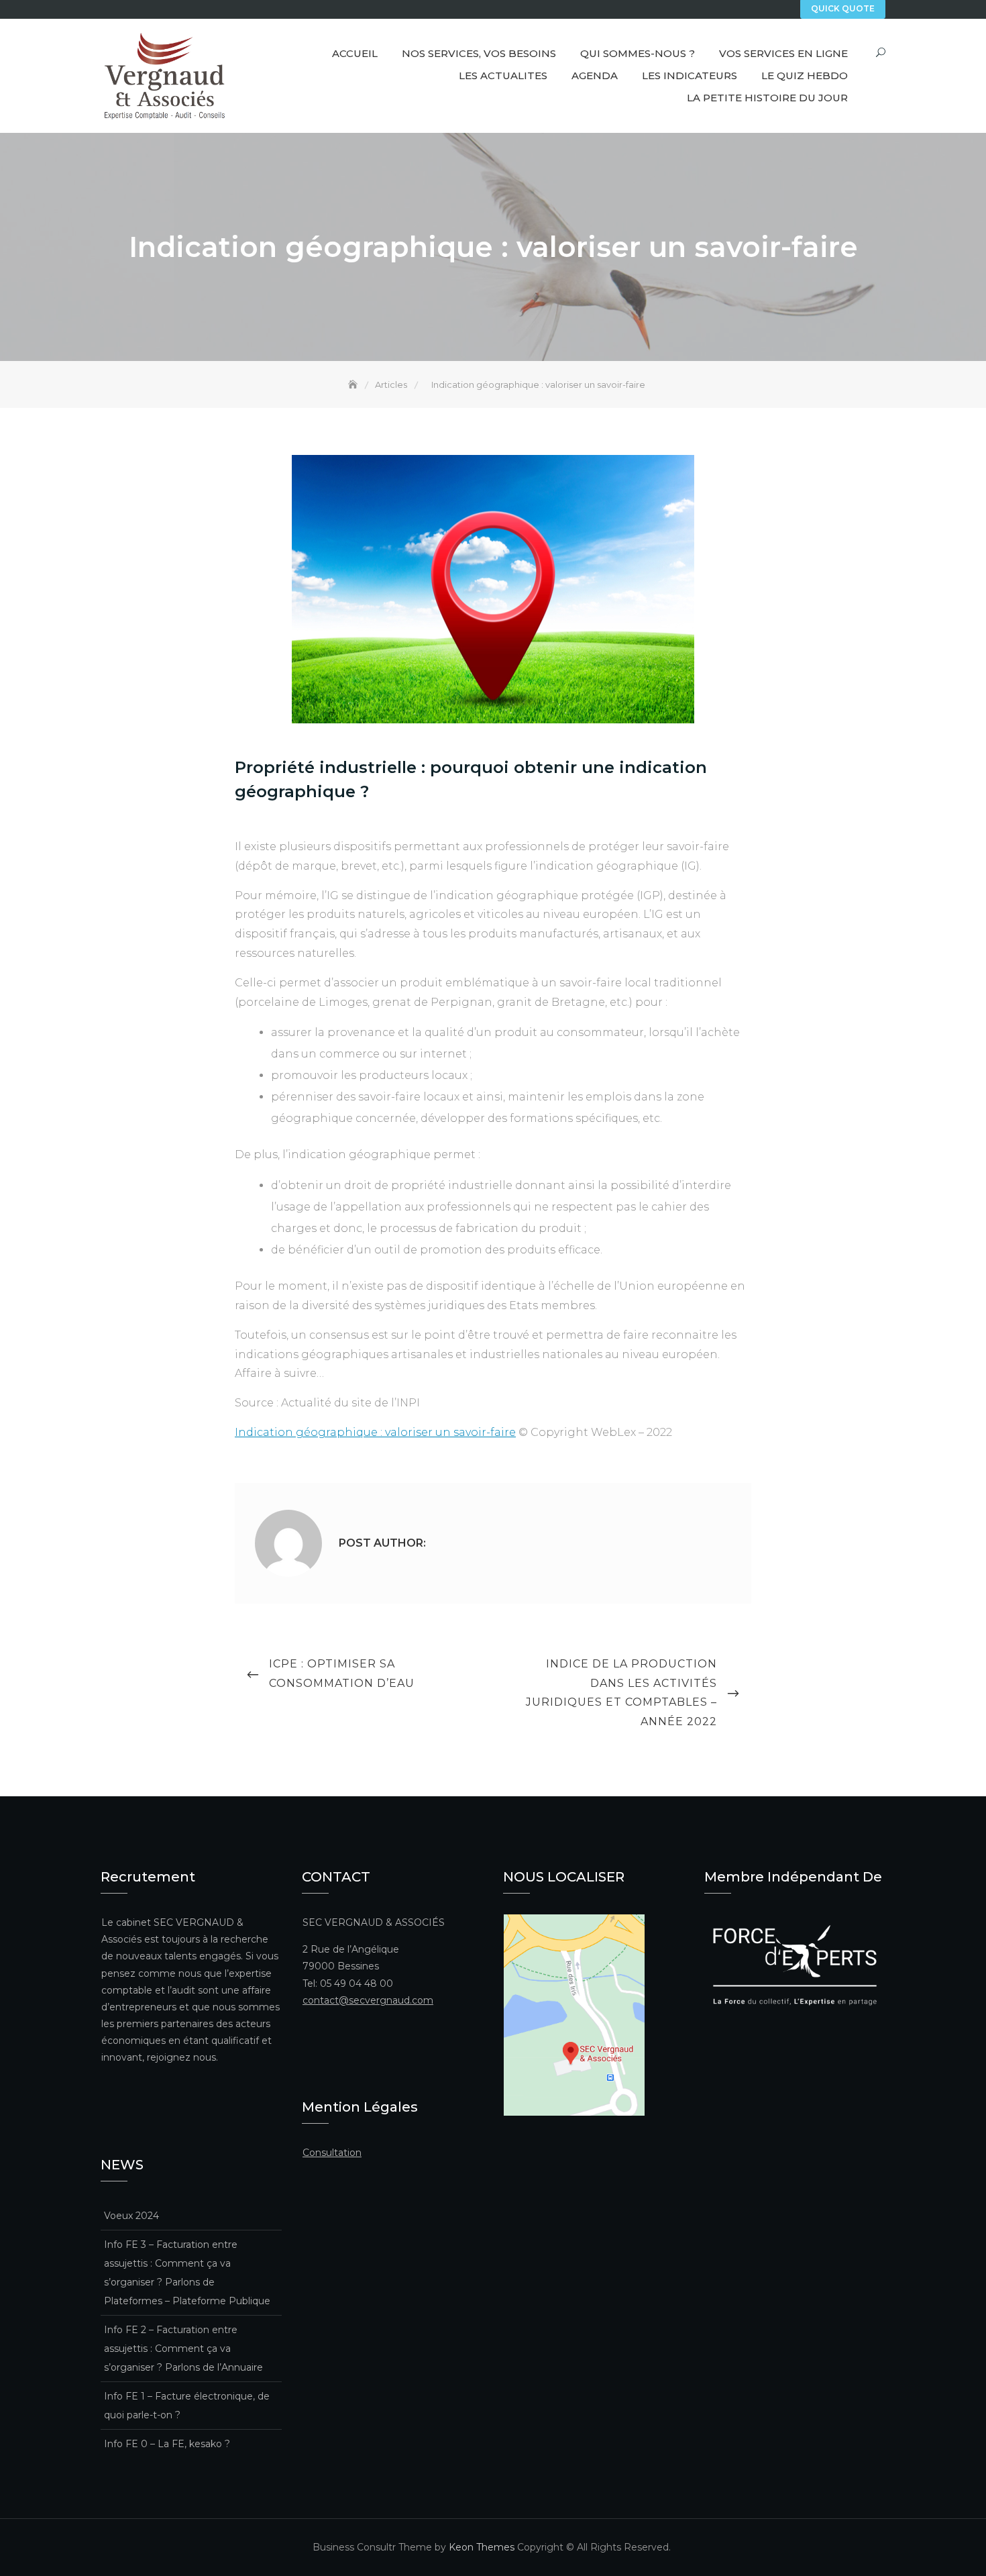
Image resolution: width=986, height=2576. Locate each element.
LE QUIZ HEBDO (805, 75)
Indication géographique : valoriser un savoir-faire (375, 1432)
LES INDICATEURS (690, 75)
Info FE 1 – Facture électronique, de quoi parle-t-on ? (187, 2406)
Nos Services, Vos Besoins (479, 53)
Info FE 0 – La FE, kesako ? (167, 2444)
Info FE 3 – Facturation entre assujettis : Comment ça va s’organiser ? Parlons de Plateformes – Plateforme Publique (187, 2273)
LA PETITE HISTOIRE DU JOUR (767, 98)
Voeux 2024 (131, 2216)
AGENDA (595, 75)
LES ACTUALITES (503, 75)
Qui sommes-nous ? (638, 53)
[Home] (354, 384)
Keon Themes (482, 2547)
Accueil (355, 53)
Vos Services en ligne (783, 53)
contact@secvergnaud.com (368, 2000)
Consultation (332, 2153)
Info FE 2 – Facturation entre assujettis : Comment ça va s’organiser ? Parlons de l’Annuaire (183, 2349)
